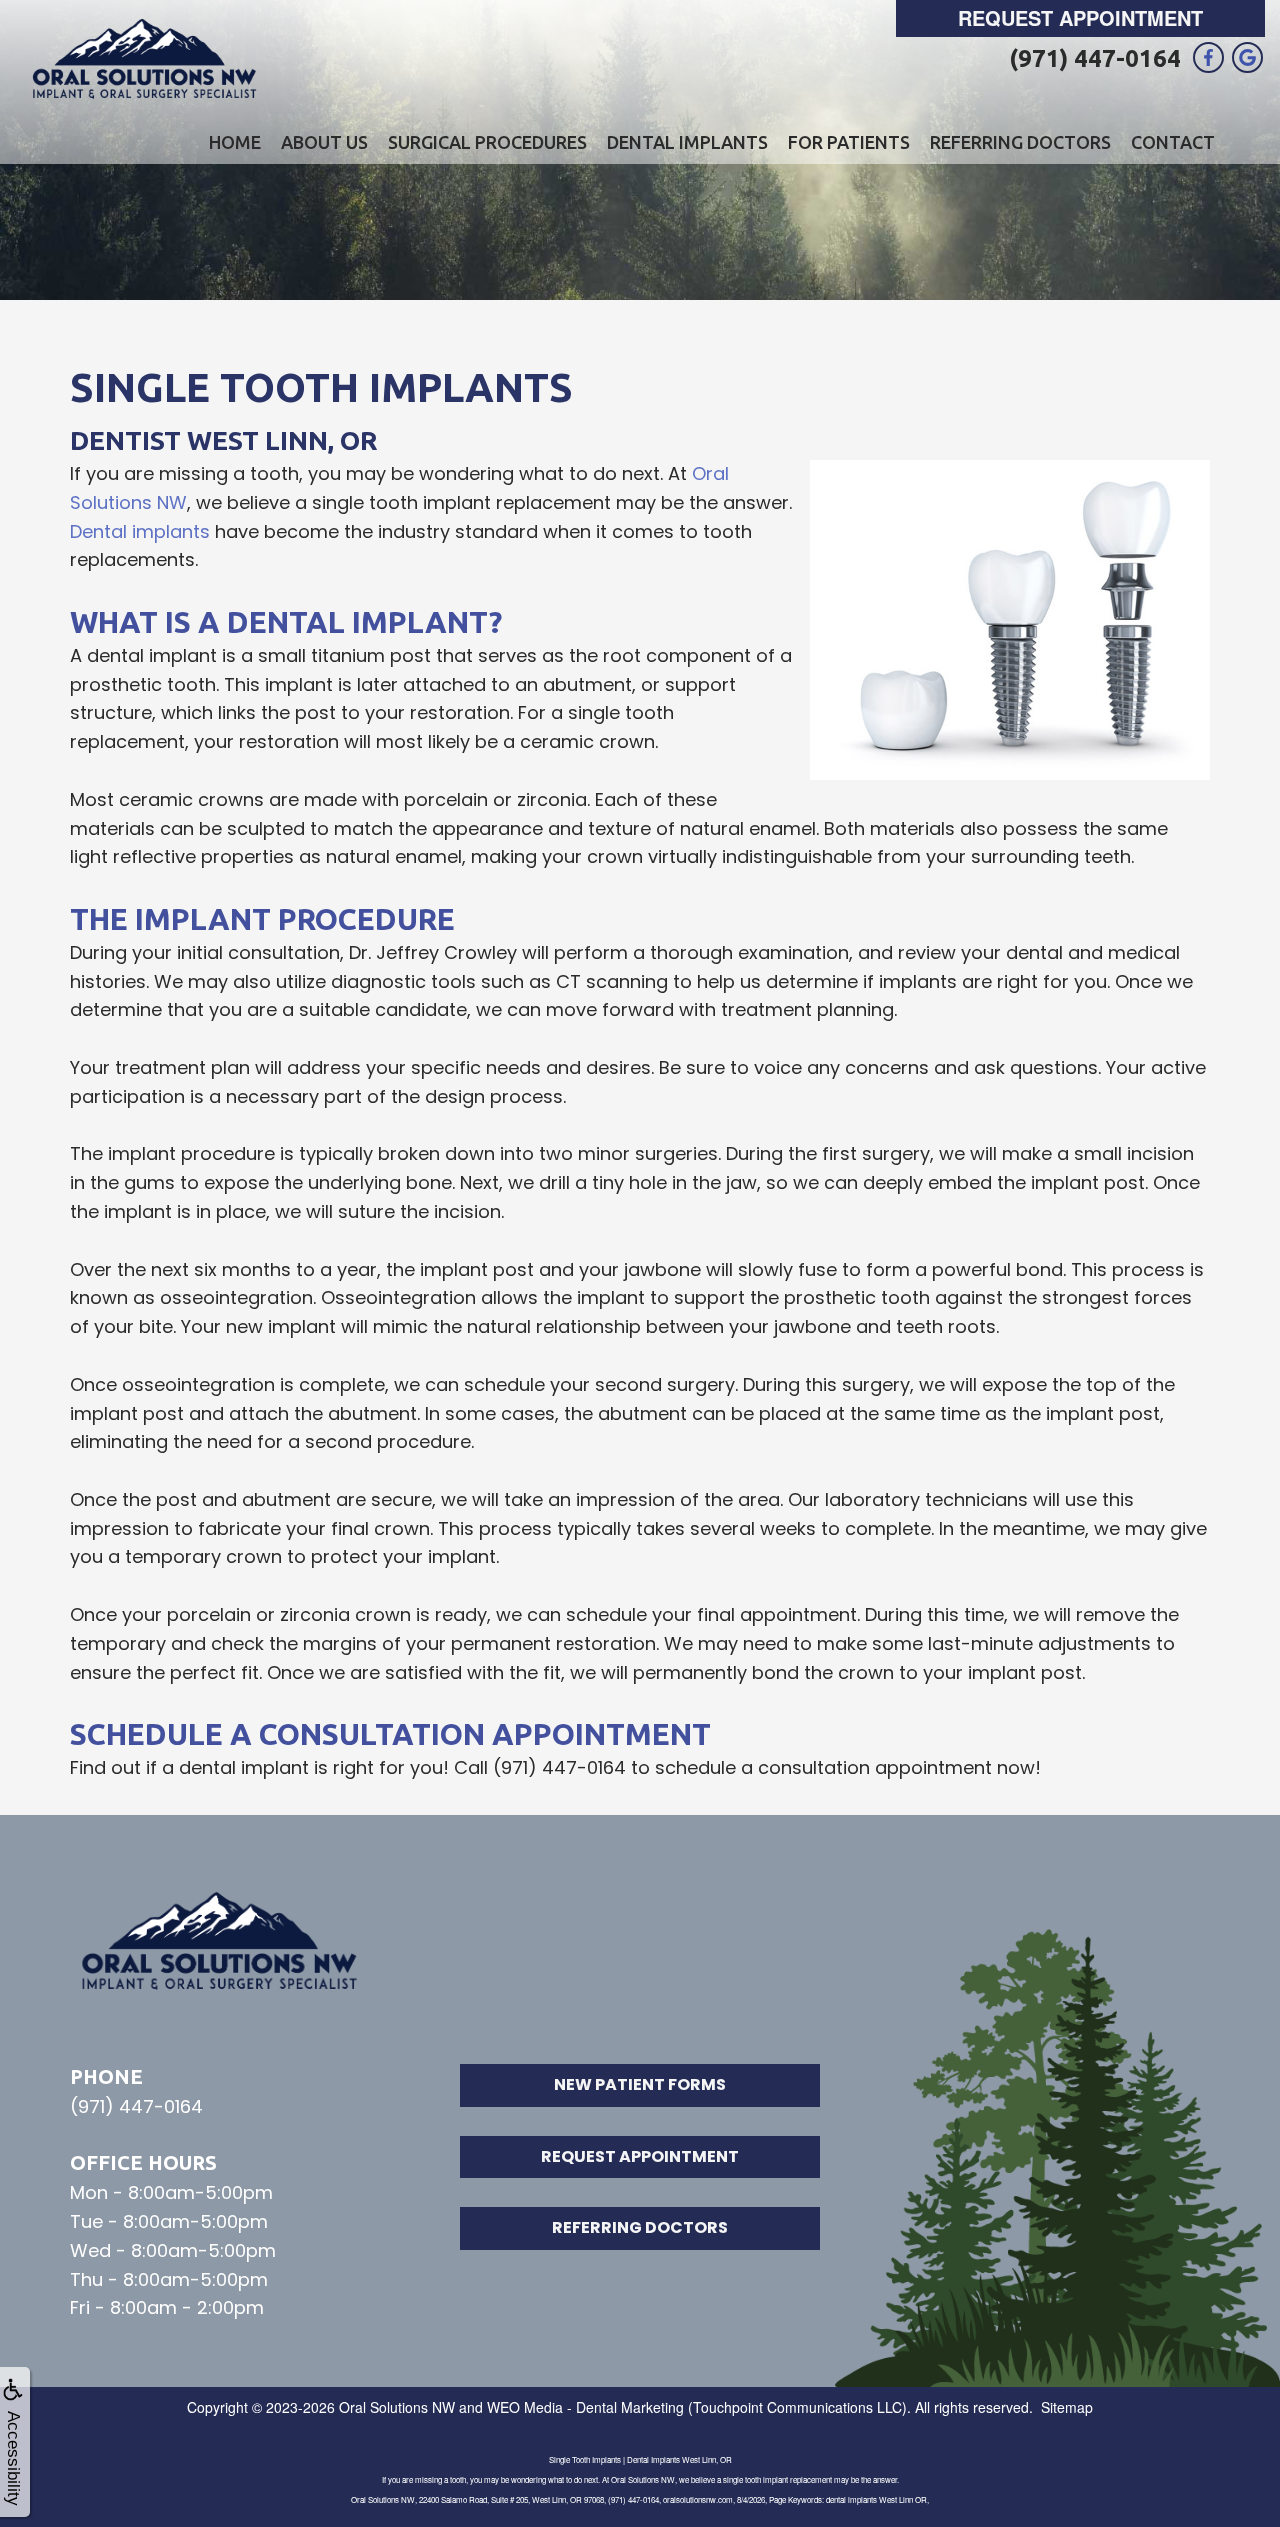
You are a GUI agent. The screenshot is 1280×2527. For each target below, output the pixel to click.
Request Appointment (1080, 17)
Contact (1173, 142)
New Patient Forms (640, 2084)
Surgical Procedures (487, 142)
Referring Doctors (1020, 142)
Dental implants (140, 531)
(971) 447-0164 (1095, 58)
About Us (324, 142)
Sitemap (1067, 2407)
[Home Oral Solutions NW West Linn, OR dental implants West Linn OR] (145, 60)
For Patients (849, 142)
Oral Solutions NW (397, 2407)
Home (235, 142)
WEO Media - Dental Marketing (585, 2407)
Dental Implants (687, 142)
